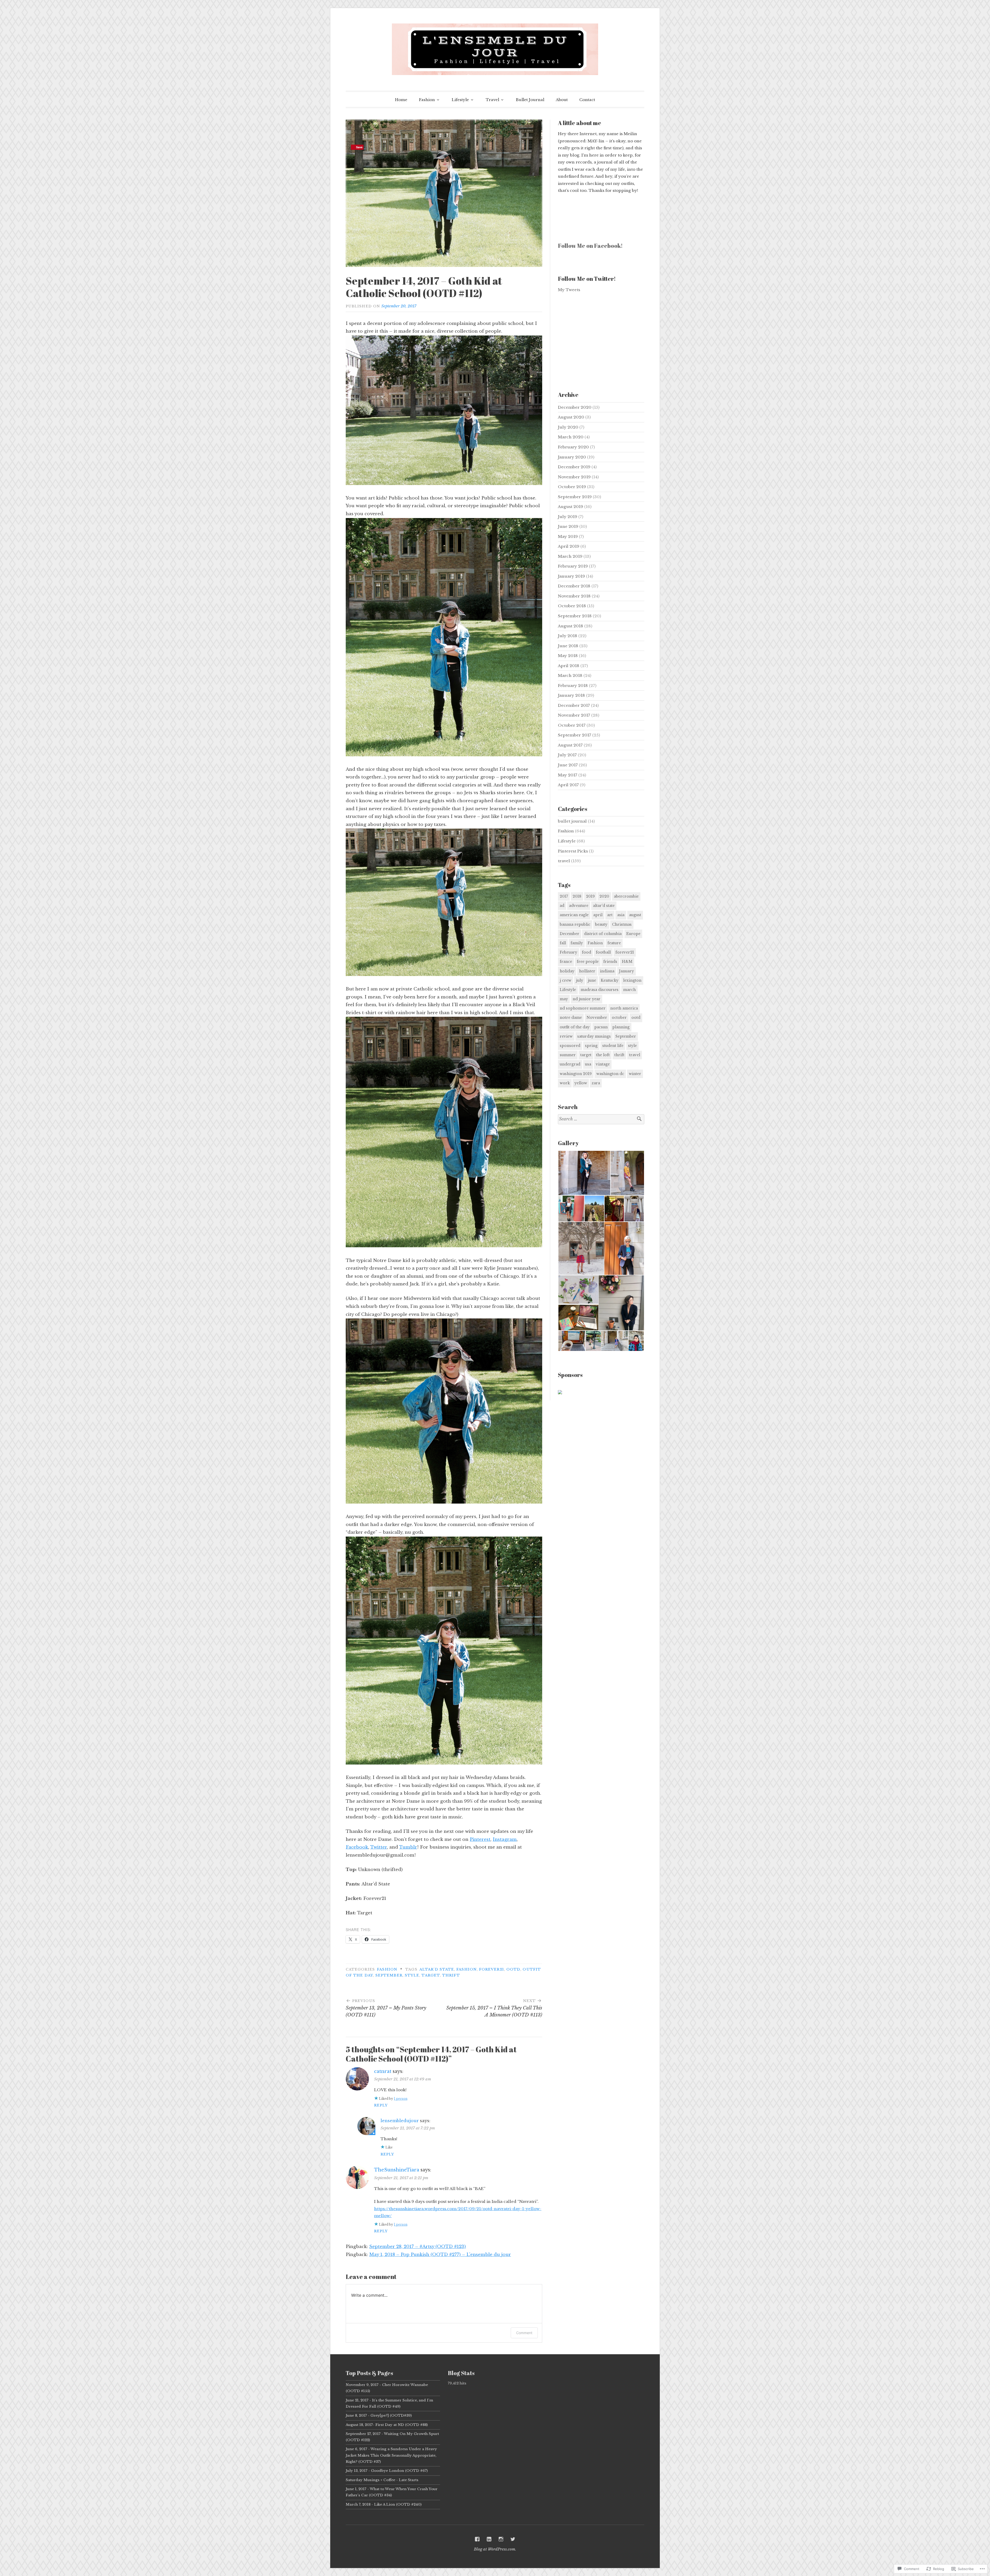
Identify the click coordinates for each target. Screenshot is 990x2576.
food (587, 952)
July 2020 (568, 427)
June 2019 (568, 526)
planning (621, 1027)
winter (635, 1074)
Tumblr (408, 1847)
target (431, 1975)
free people (588, 962)
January (626, 971)
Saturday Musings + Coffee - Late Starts (382, 2480)
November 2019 (574, 477)
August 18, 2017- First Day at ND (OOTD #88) (387, 2425)
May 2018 (568, 656)
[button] (584, 1173)
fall (563, 943)
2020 (604, 896)
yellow (581, 1083)
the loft (603, 1055)
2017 (564, 896)
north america (624, 1008)
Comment (524, 2333)
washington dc (610, 1074)
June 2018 (568, 646)
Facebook (357, 1847)
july (580, 980)
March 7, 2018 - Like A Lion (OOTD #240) (384, 2504)
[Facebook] (477, 2539)
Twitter (379, 1847)
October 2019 (572, 487)
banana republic (575, 924)
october (619, 1018)
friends (610, 962)
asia (621, 915)
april (598, 915)
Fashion (427, 100)
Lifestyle (460, 100)
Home (401, 100)
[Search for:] (601, 1119)
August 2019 (571, 507)
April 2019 (569, 546)
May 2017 (568, 775)
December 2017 (574, 705)
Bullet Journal (530, 100)
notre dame (571, 1018)
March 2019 (570, 556)
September (389, 1975)
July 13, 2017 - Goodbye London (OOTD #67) (387, 2471)
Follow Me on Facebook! (590, 246)
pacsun (601, 1027)
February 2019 (573, 566)
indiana (607, 971)
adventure (579, 906)
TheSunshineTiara (397, 2170)
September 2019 (575, 497)
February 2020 (573, 447)
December (570, 934)
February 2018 (573, 686)
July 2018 (568, 636)
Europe (633, 934)
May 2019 (568, 536)
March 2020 (571, 437)
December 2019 (574, 467)
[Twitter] (513, 2539)
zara (596, 1083)
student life (613, 1046)
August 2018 (571, 626)
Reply (381, 2105)
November (597, 1018)
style (412, 1975)
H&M (627, 962)
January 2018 (571, 695)
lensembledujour (400, 2121)
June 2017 (568, 765)
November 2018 (574, 596)
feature (614, 943)
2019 (590, 896)
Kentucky (610, 980)
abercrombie (626, 896)
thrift (451, 1975)
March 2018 (570, 675)
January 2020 (572, 457)
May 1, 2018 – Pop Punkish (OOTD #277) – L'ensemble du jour (440, 2255)
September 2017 (575, 735)
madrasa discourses (600, 990)
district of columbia (603, 934)
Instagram (505, 1839)
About (562, 100)
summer (568, 1055)
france (566, 962)
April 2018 (569, 666)
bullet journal (572, 821)
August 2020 (571, 417)
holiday (567, 971)
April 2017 (568, 785)
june (592, 980)
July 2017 (567, 755)
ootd (513, 1969)
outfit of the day (575, 1027)
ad (562, 906)
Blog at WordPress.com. (495, 2549)
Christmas (622, 924)
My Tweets (569, 290)
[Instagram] (501, 2539)
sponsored (570, 1046)
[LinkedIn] (489, 2539)
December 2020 (575, 407)
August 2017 (570, 745)
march (629, 990)
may (564, 999)
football (603, 952)
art (610, 915)
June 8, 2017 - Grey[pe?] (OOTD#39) (379, 2415)
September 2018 (575, 616)
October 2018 (572, 606)
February (568, 952)
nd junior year (587, 999)
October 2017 (572, 725)
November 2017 (574, 715)
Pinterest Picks (573, 851)
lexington (632, 980)
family (577, 943)
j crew (566, 980)
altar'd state (437, 1969)
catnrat (383, 2071)
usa (588, 1064)
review (566, 1036)
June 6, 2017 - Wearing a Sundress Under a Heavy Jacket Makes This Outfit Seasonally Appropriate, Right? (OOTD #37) (391, 2455)
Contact (587, 100)
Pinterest (480, 1839)
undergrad (570, 1064)
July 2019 (568, 517)
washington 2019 (576, 1074)
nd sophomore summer (583, 1008)
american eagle (574, 915)
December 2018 (574, 586)
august (635, 915)
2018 (577, 896)
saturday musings (594, 1036)
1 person (401, 2099)
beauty (601, 924)
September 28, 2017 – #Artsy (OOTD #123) (418, 2247)
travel (564, 861)
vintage (603, 1064)
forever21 (492, 1969)
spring (591, 1046)
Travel (492, 100)
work (565, 1083)
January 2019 (571, 576)
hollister (587, 971)
